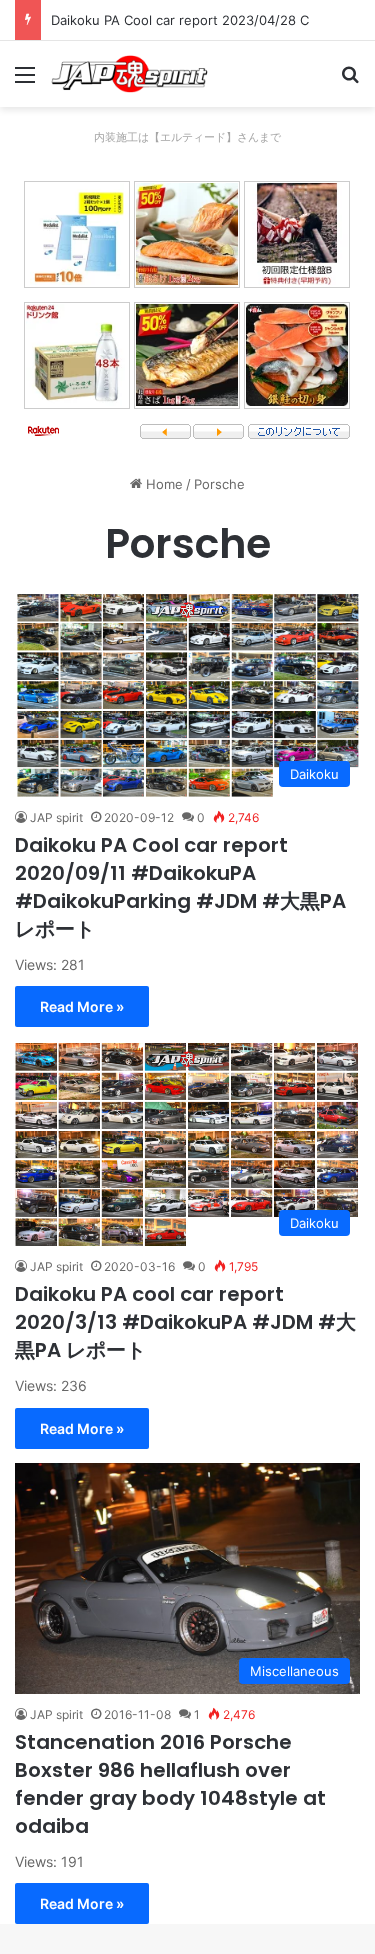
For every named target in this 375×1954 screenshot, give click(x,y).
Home (162, 484)
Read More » (82, 1006)
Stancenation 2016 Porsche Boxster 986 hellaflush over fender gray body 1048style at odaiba (170, 1784)
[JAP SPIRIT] (130, 74)
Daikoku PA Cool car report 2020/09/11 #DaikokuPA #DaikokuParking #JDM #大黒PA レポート (180, 887)
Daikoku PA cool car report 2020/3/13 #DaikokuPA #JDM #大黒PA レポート (185, 1322)
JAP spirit (56, 817)
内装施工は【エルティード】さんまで (187, 137)
